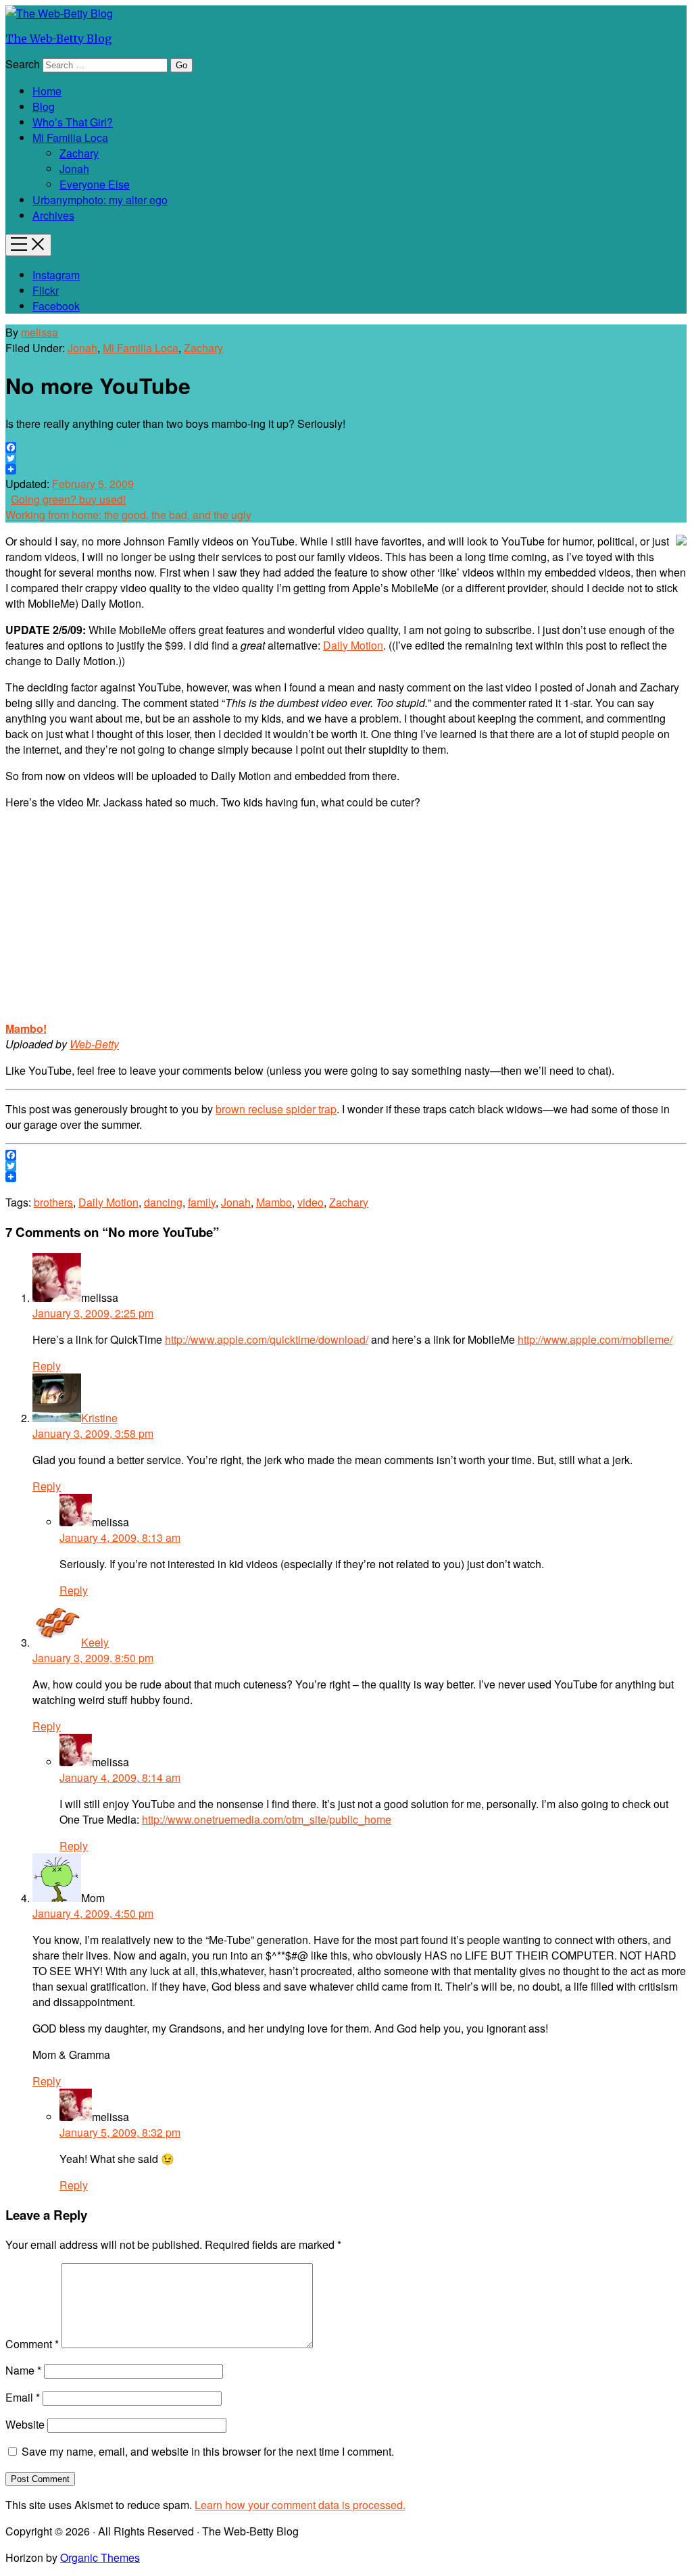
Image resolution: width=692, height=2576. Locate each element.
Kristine (99, 1418)
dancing (163, 1202)
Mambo (274, 1202)
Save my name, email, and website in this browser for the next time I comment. (208, 2451)
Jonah (74, 169)
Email (23, 2397)
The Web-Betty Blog (58, 39)
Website (25, 2424)
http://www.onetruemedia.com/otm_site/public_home (267, 1819)
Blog (44, 106)
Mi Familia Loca (70, 138)
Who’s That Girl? (73, 122)
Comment (32, 2344)
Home (47, 91)
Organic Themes (100, 2557)
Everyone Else (95, 184)
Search (23, 64)
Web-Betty (94, 1044)
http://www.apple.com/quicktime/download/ (267, 1339)
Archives (53, 215)
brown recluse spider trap (276, 1109)
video (311, 1202)
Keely (95, 1642)
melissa (40, 332)
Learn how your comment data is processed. (300, 2505)
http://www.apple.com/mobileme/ (595, 1339)
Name (23, 2370)
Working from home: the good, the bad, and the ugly (128, 515)
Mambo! (26, 1028)
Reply (47, 1366)
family (202, 1202)
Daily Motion (353, 645)
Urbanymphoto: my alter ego (100, 200)
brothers (53, 1202)
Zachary (79, 153)
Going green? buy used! (68, 499)
